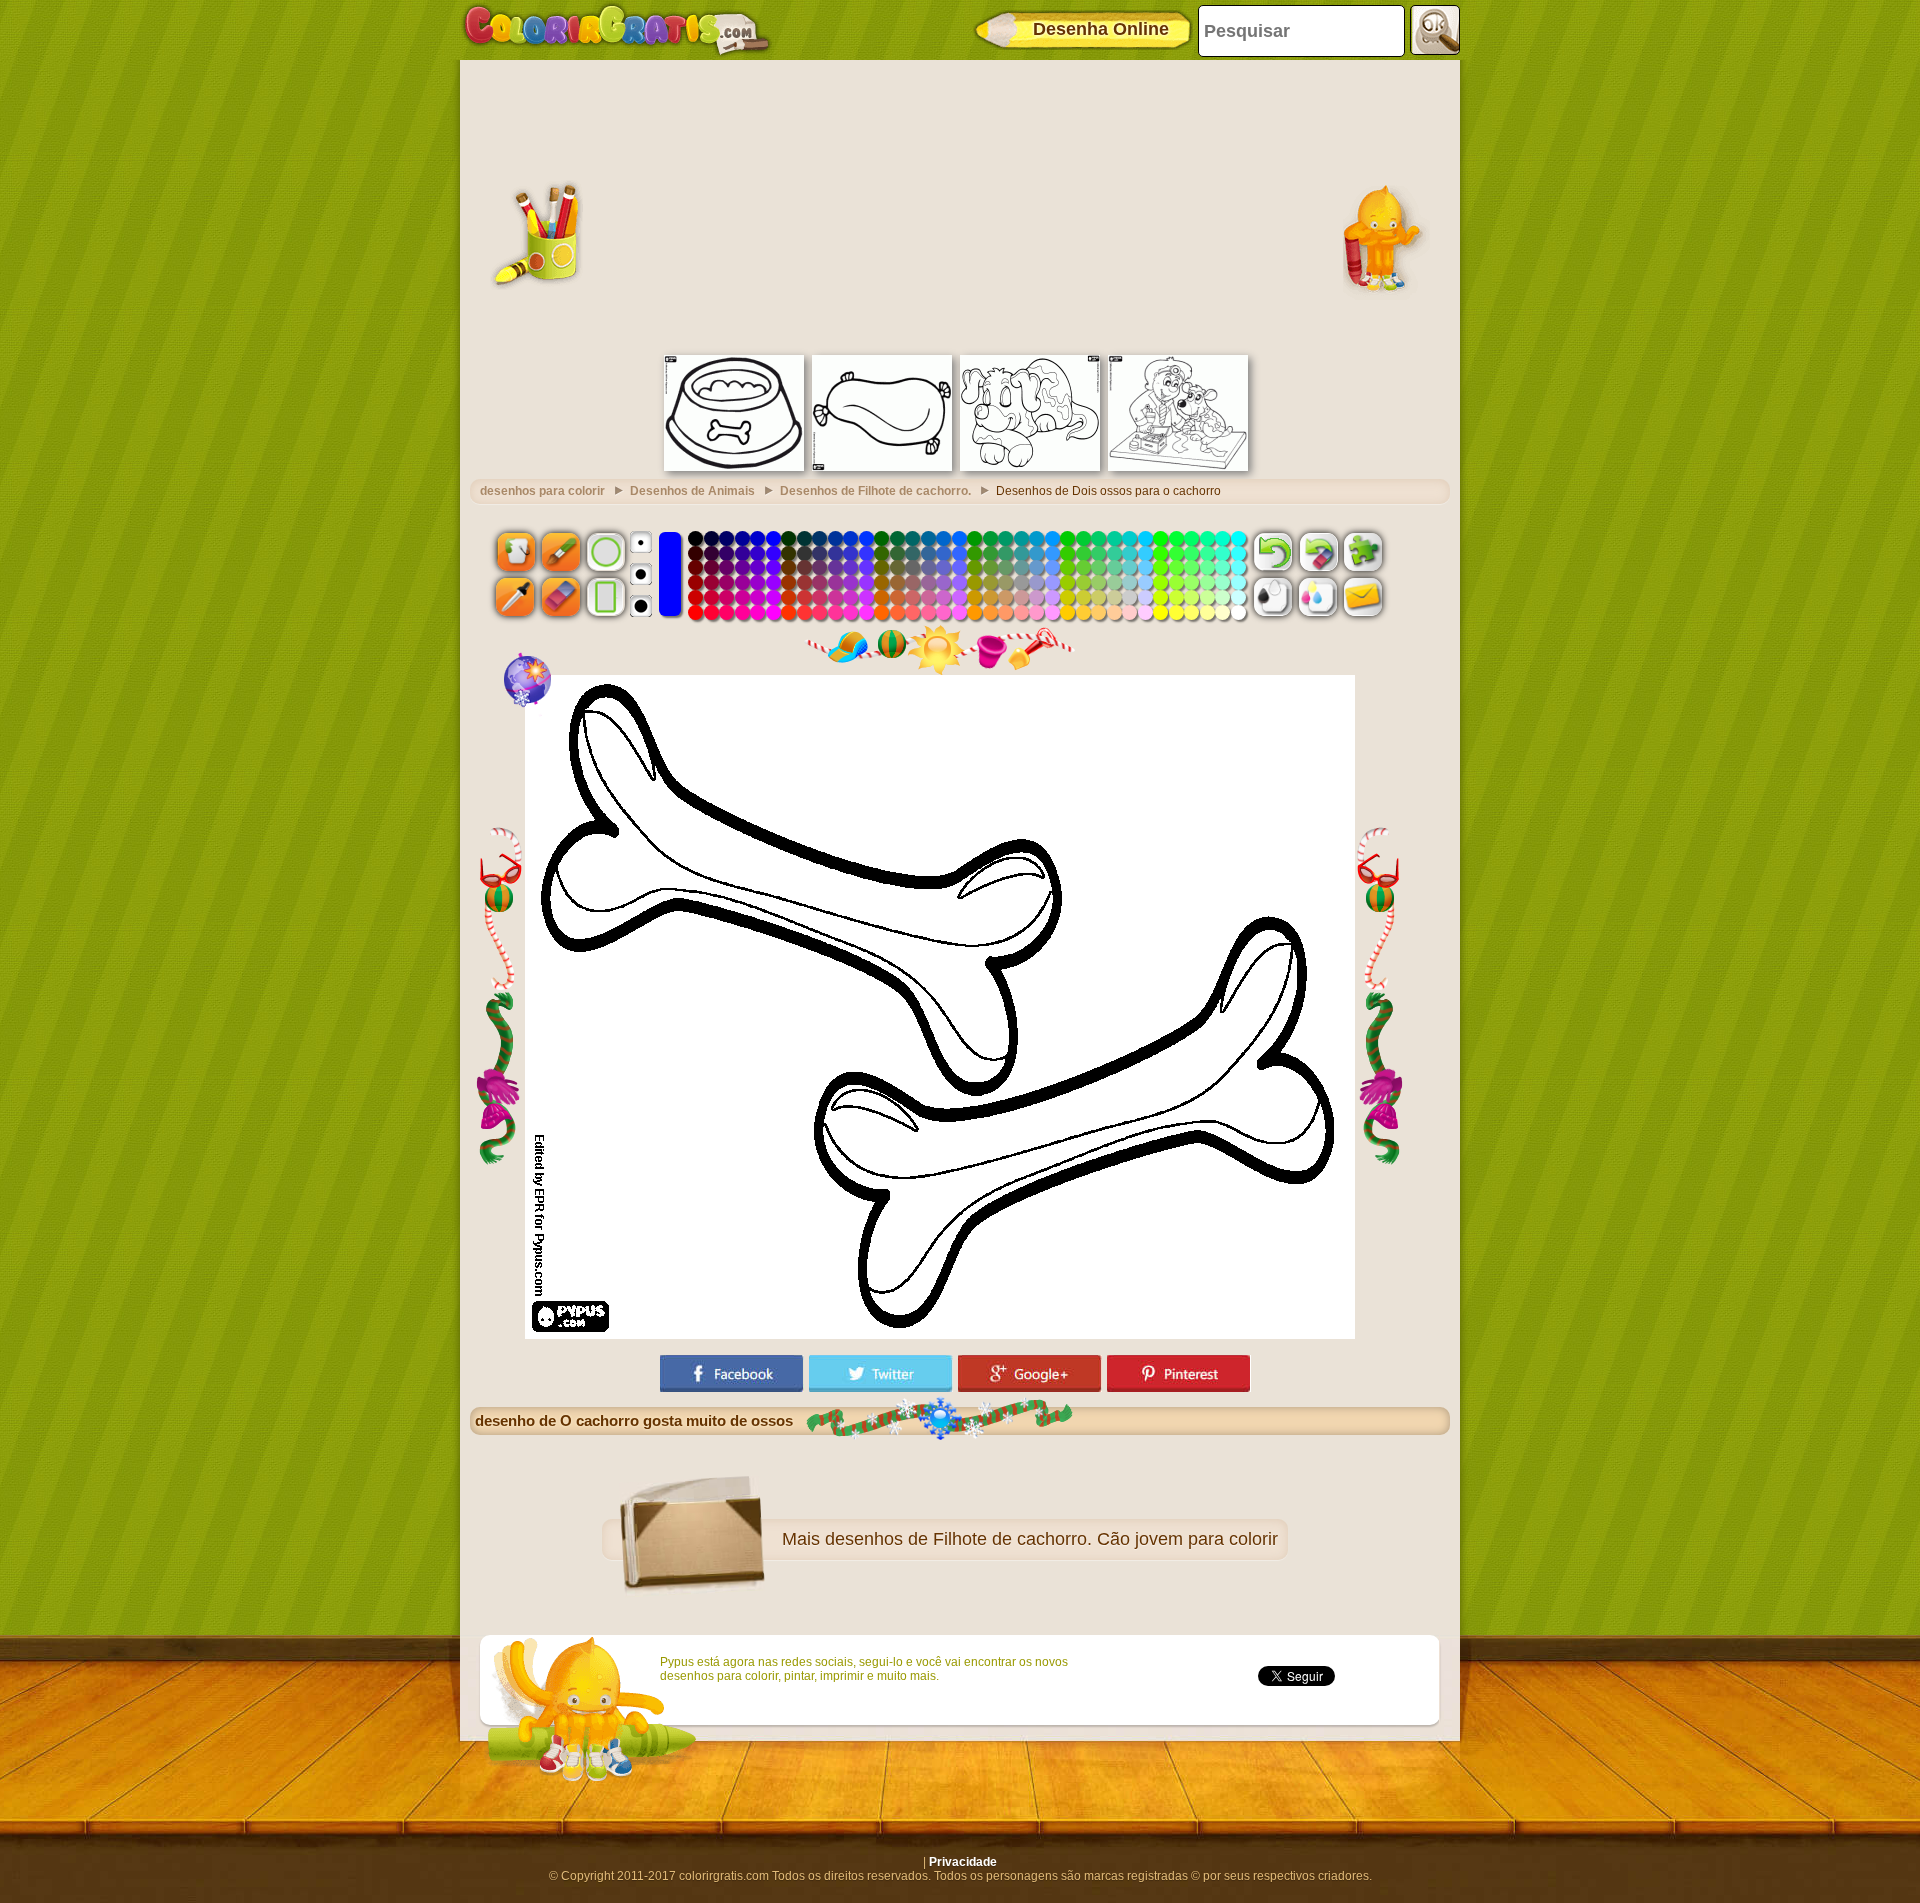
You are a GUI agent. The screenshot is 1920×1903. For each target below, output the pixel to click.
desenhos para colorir (542, 491)
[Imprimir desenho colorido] (1318, 597)
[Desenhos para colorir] (617, 30)
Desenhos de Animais (692, 491)
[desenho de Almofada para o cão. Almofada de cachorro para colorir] (882, 467)
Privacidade (963, 1862)
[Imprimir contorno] (1273, 597)
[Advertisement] (960, 205)
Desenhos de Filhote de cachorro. (875, 491)
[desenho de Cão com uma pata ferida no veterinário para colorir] (1178, 467)
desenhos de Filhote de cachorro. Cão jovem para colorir (1051, 1539)
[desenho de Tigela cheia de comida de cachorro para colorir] (734, 467)
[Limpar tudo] (1318, 551)
